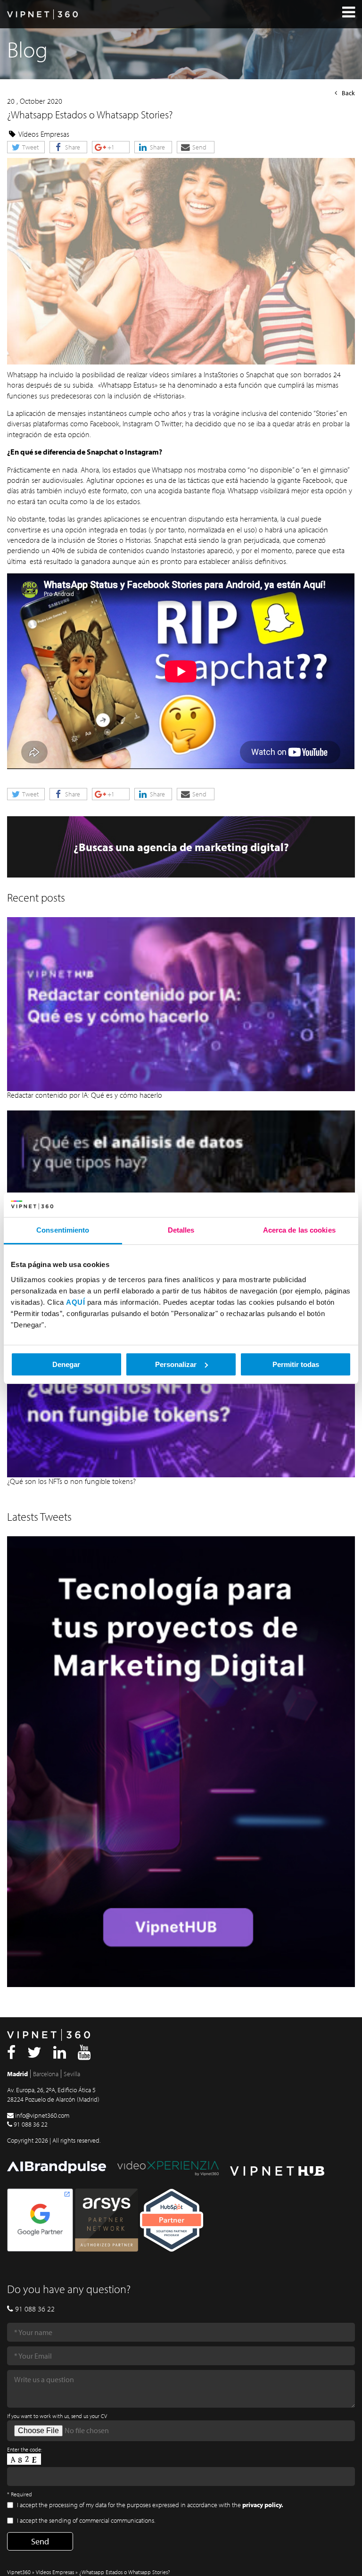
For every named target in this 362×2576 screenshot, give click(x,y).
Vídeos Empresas (44, 134)
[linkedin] (60, 2055)
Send (199, 147)
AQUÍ (75, 1302)
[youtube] (84, 2055)
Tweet (30, 147)
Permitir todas (296, 1364)
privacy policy (262, 2505)
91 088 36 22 (31, 2124)
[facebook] (11, 2055)
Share (72, 147)
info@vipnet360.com (42, 2115)
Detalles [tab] (181, 1230)
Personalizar (176, 1364)
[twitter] (34, 2055)
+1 (110, 147)
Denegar (66, 1364)
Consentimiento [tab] (63, 1230)
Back (348, 93)
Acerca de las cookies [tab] (299, 1230)
